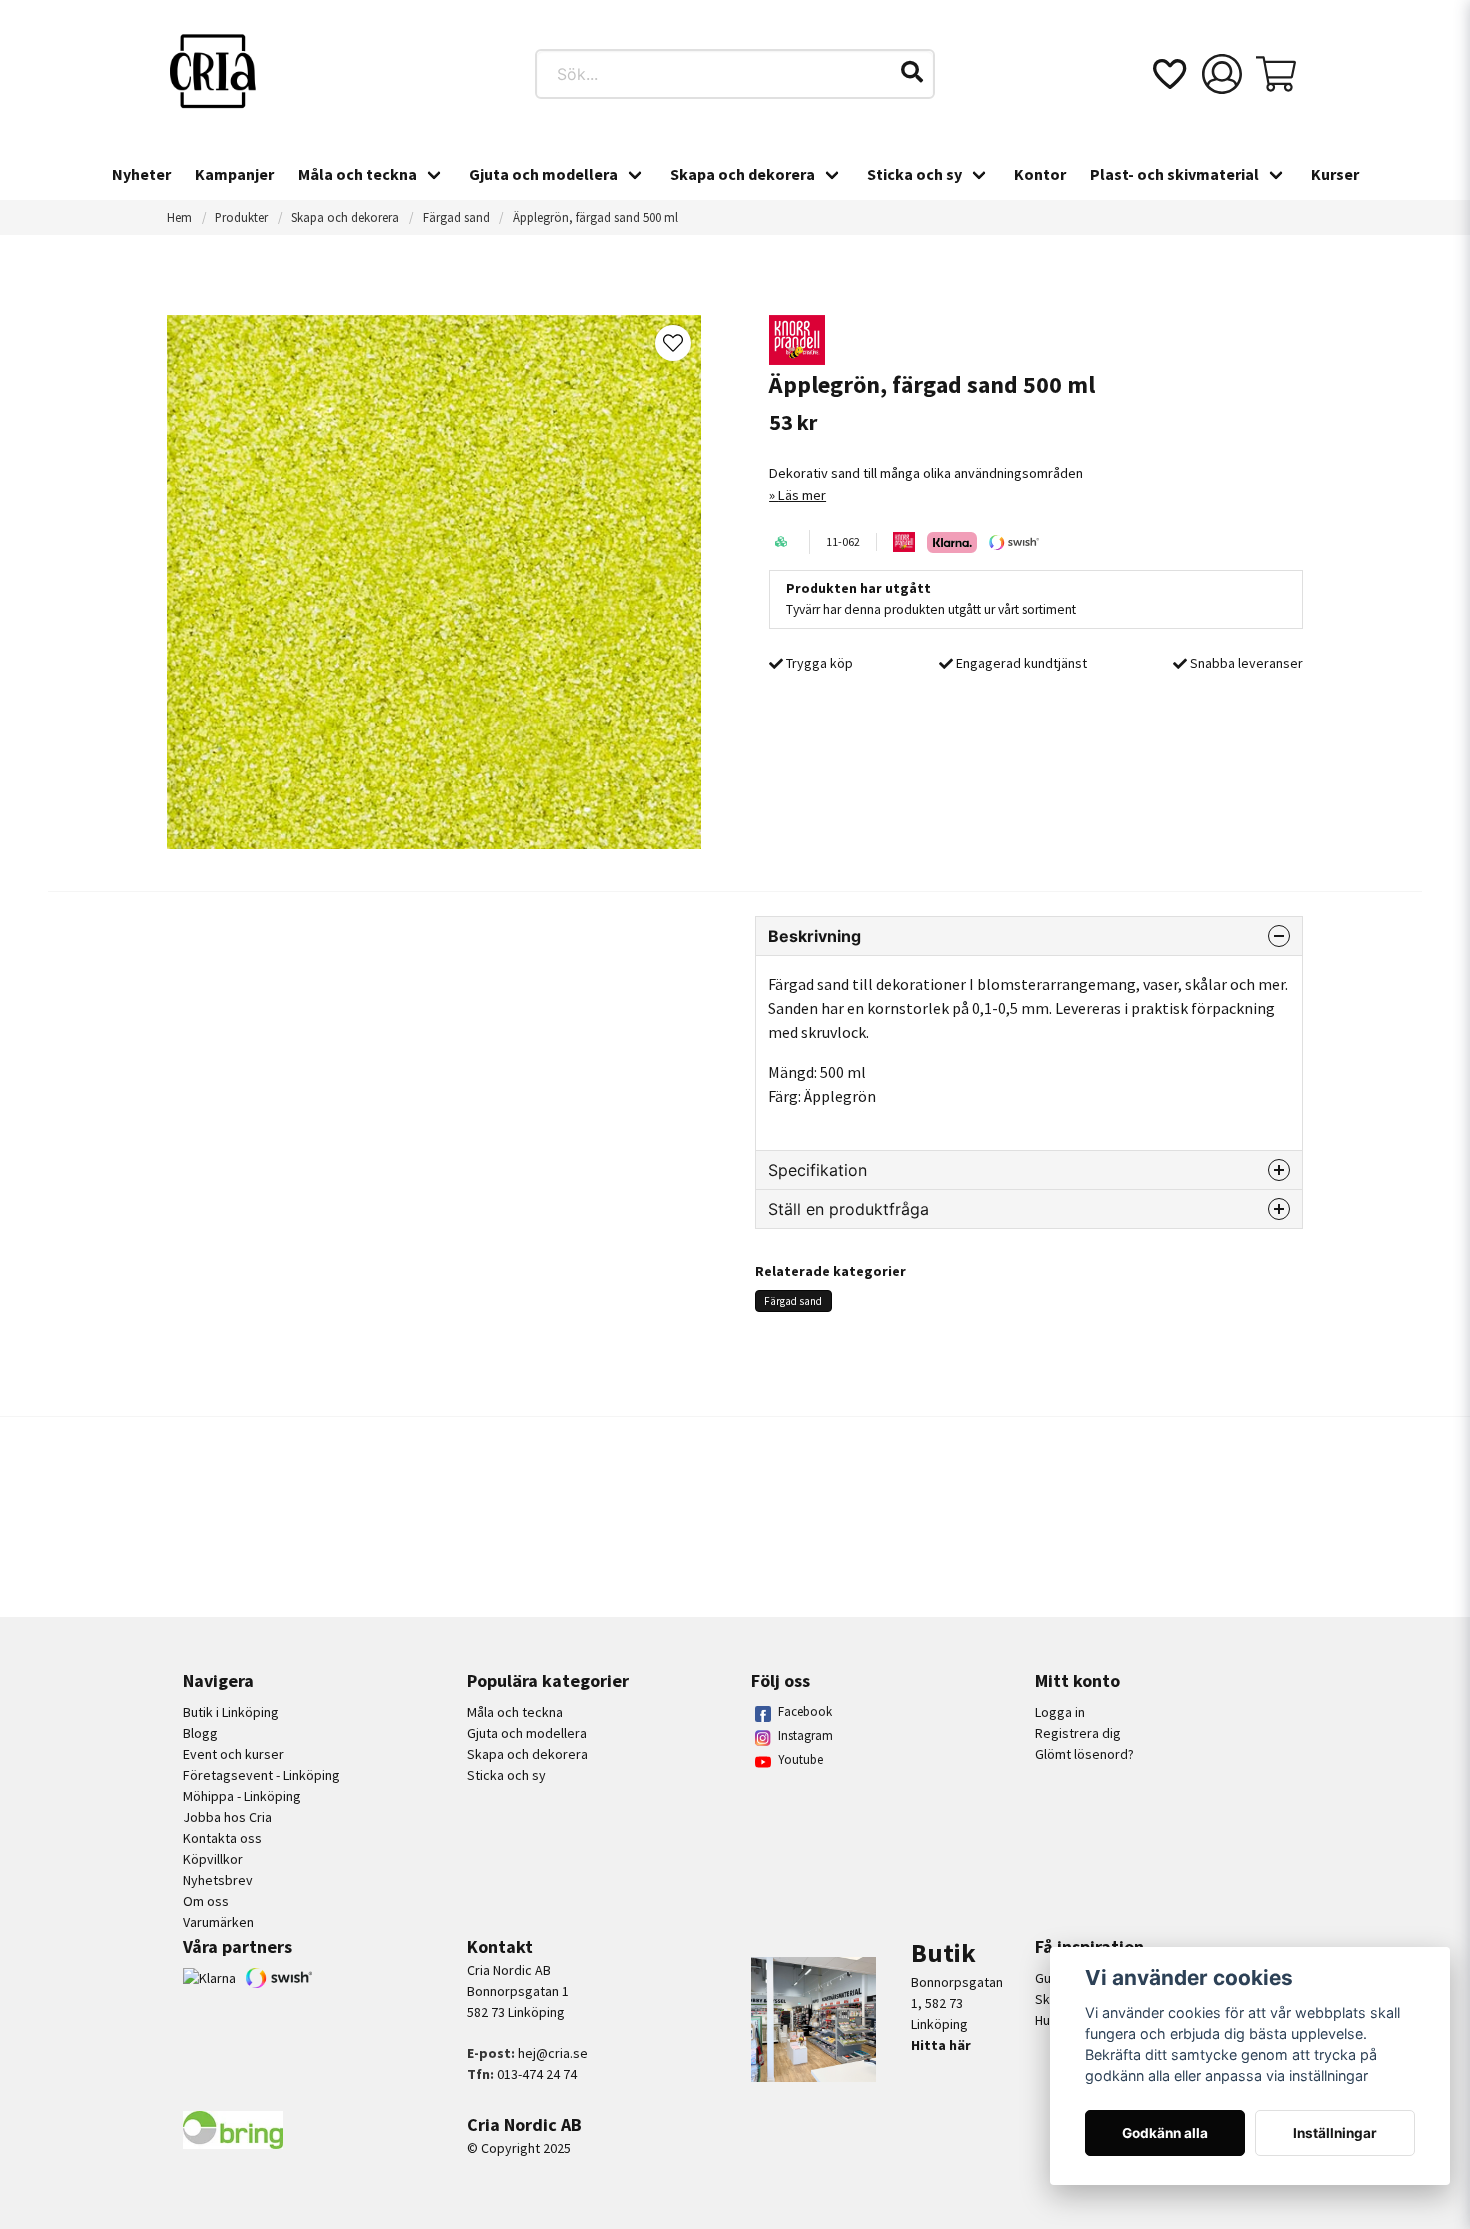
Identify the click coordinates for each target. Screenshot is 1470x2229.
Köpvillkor (213, 1859)
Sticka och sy (914, 174)
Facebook (805, 1711)
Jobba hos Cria (227, 1817)
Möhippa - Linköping (242, 1796)
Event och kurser (233, 1754)
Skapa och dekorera (742, 174)
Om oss (206, 1901)
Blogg (200, 1733)
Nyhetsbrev (218, 1880)
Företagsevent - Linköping (261, 1775)
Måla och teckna (357, 174)
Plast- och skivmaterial (1174, 174)
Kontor (1040, 174)
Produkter (241, 217)
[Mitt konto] (1222, 74)
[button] (912, 72)
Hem (179, 217)
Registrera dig (1078, 1733)
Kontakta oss (222, 1838)
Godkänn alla (1165, 2133)
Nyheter (141, 174)
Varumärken (218, 1922)
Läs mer (802, 495)
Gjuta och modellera (543, 174)
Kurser (1335, 174)
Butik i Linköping (231, 1712)
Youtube (800, 1759)
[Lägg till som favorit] (1168, 74)
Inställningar (1335, 2133)
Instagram (805, 1735)
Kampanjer (234, 174)
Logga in (1060, 1712)
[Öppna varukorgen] (1276, 74)
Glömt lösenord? (1084, 1754)
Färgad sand (456, 217)
